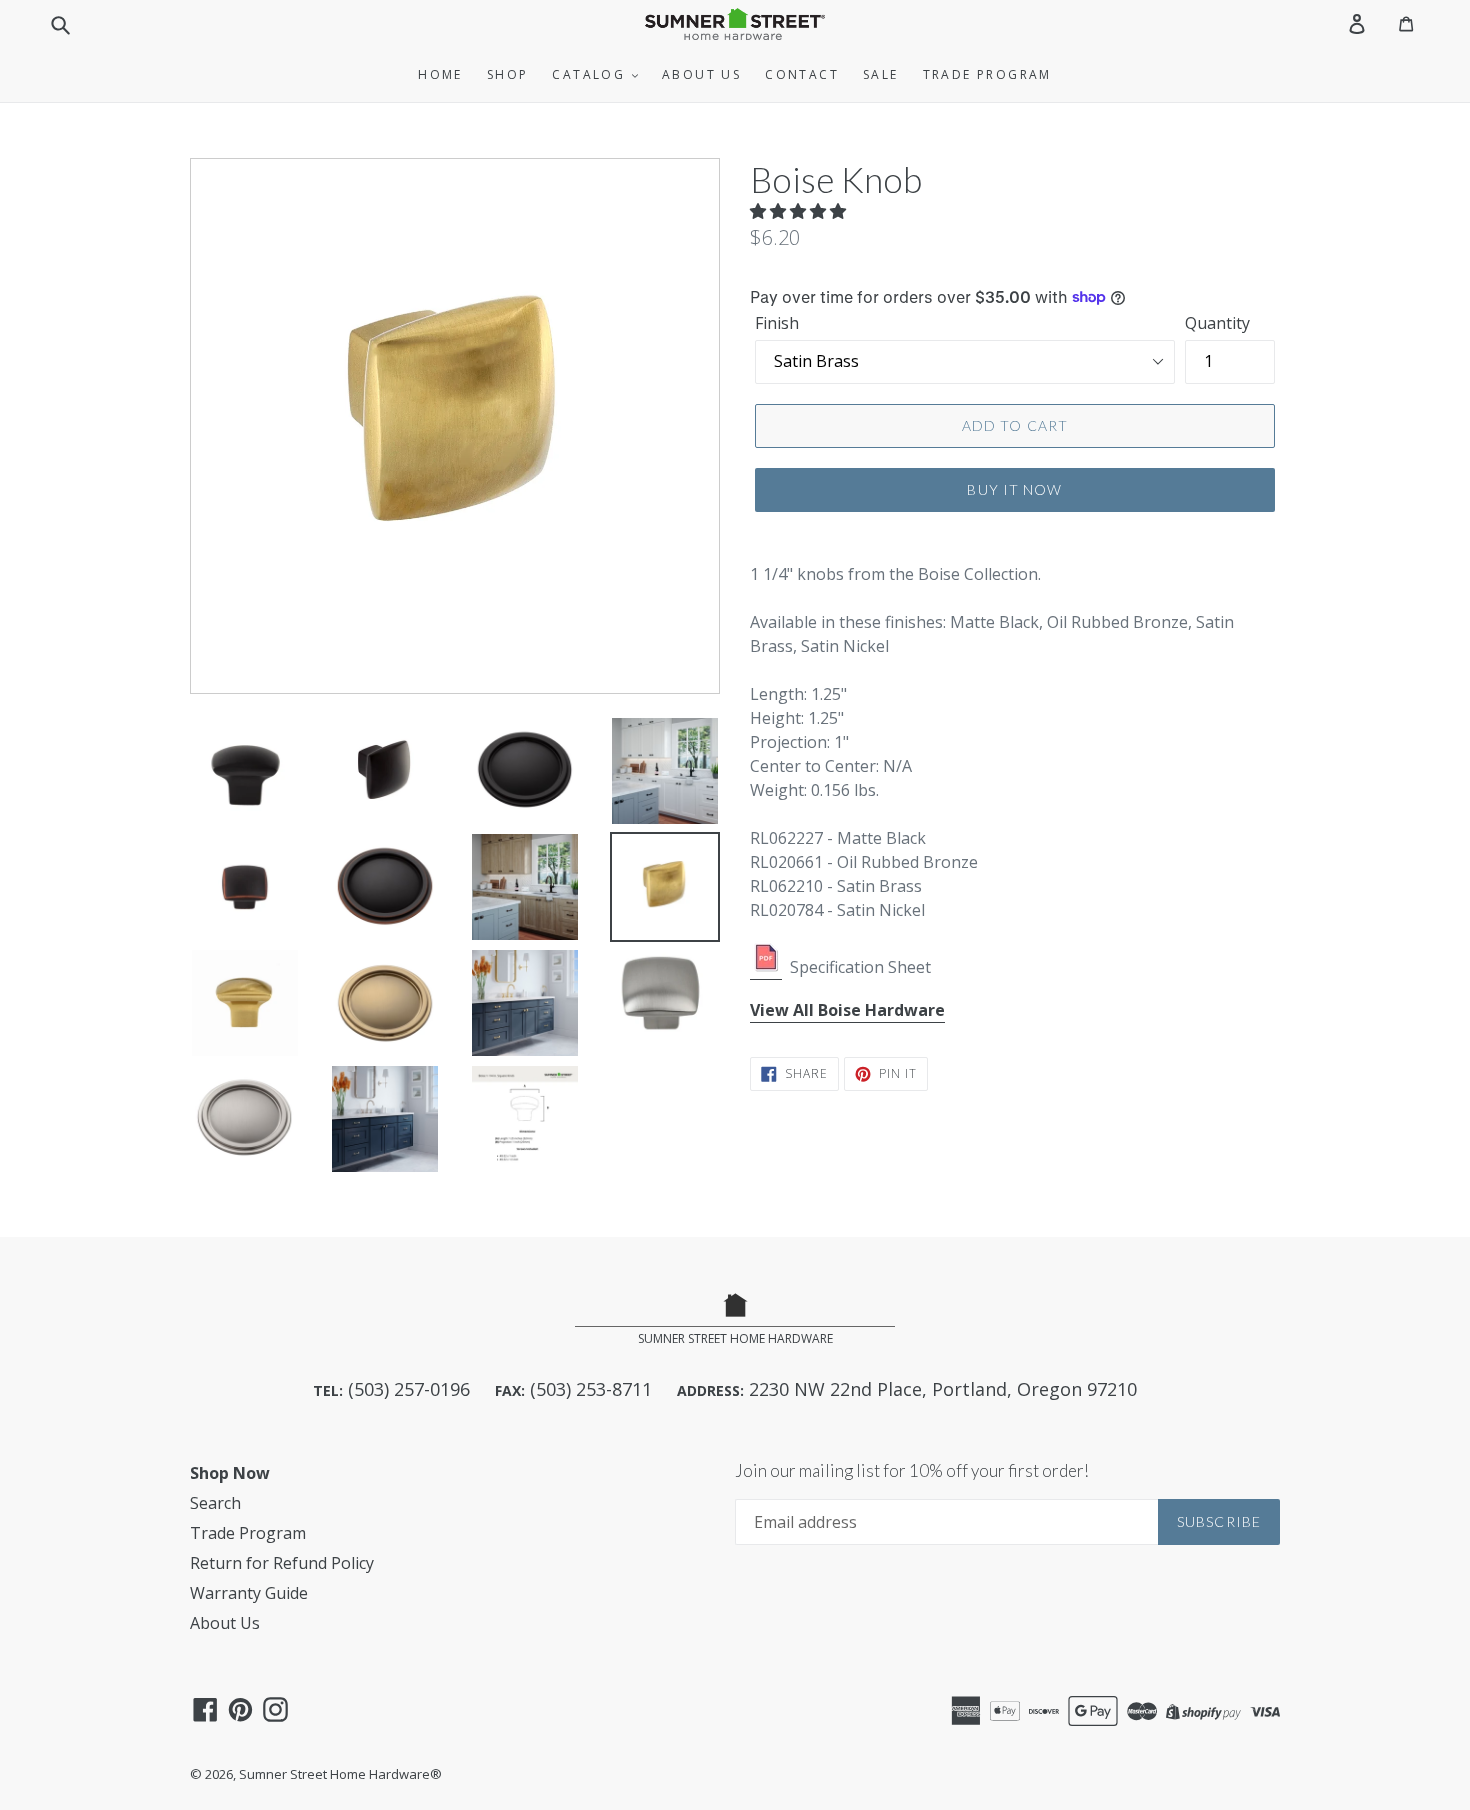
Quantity (1217, 323)
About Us (701, 74)
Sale (881, 74)
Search (215, 1503)
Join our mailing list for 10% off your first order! (912, 1471)
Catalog (591, 74)
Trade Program (987, 74)
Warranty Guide (249, 1593)
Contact (802, 74)
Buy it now (1014, 489)
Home (440, 74)
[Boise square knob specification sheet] (766, 968)
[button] (800, 211)
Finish (777, 323)
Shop (508, 74)
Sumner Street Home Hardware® (340, 1774)
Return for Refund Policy (282, 1563)
